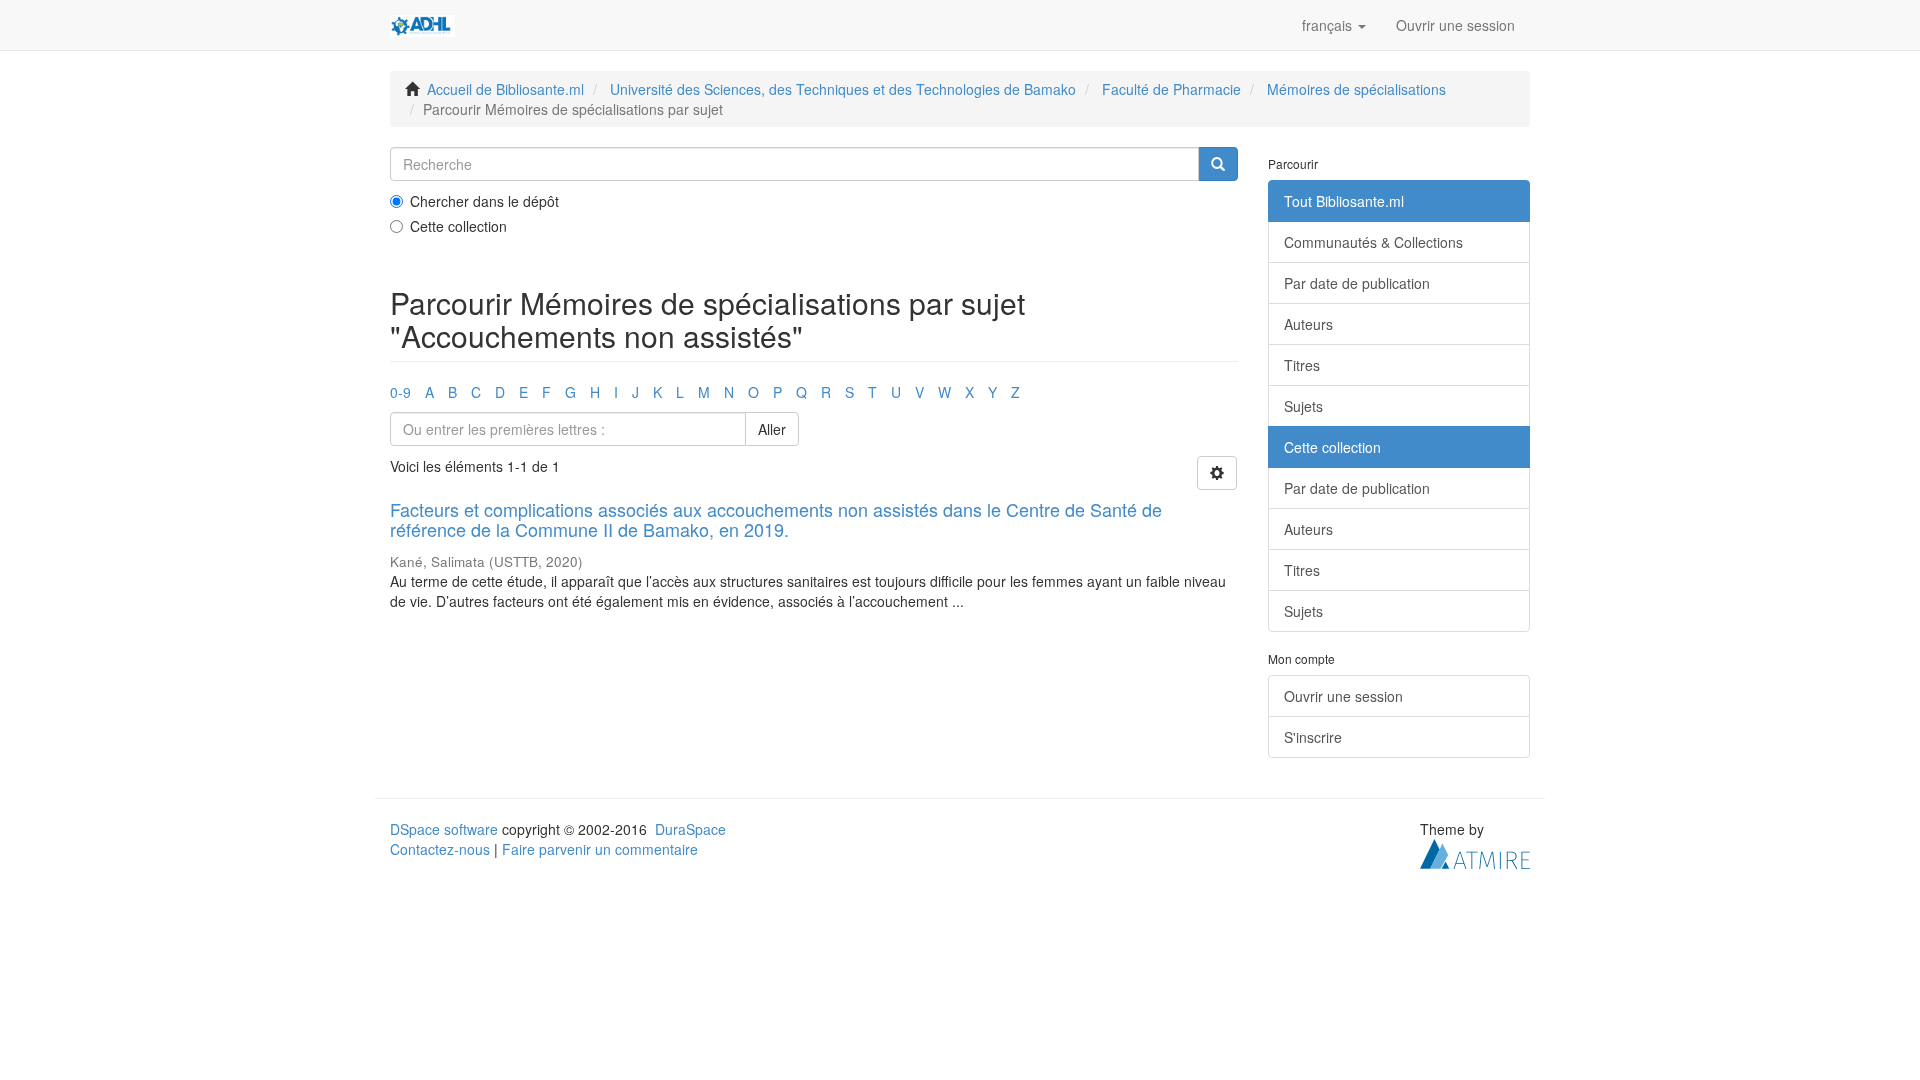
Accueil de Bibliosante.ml (505, 89)
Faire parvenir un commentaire (600, 849)
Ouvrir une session (1343, 696)
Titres (1302, 365)
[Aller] (1218, 164)
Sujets (1303, 406)
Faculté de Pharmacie (1171, 89)
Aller (772, 429)
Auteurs (1308, 324)
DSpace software (444, 829)
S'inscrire (1313, 737)
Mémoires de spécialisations (1356, 89)
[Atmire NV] (1475, 852)
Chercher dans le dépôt (484, 201)
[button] (1334, 25)
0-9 (400, 392)
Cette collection (458, 226)
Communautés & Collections (1373, 242)
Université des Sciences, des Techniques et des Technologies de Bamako (843, 89)
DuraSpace (690, 829)
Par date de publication (1357, 283)
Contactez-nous (440, 849)
